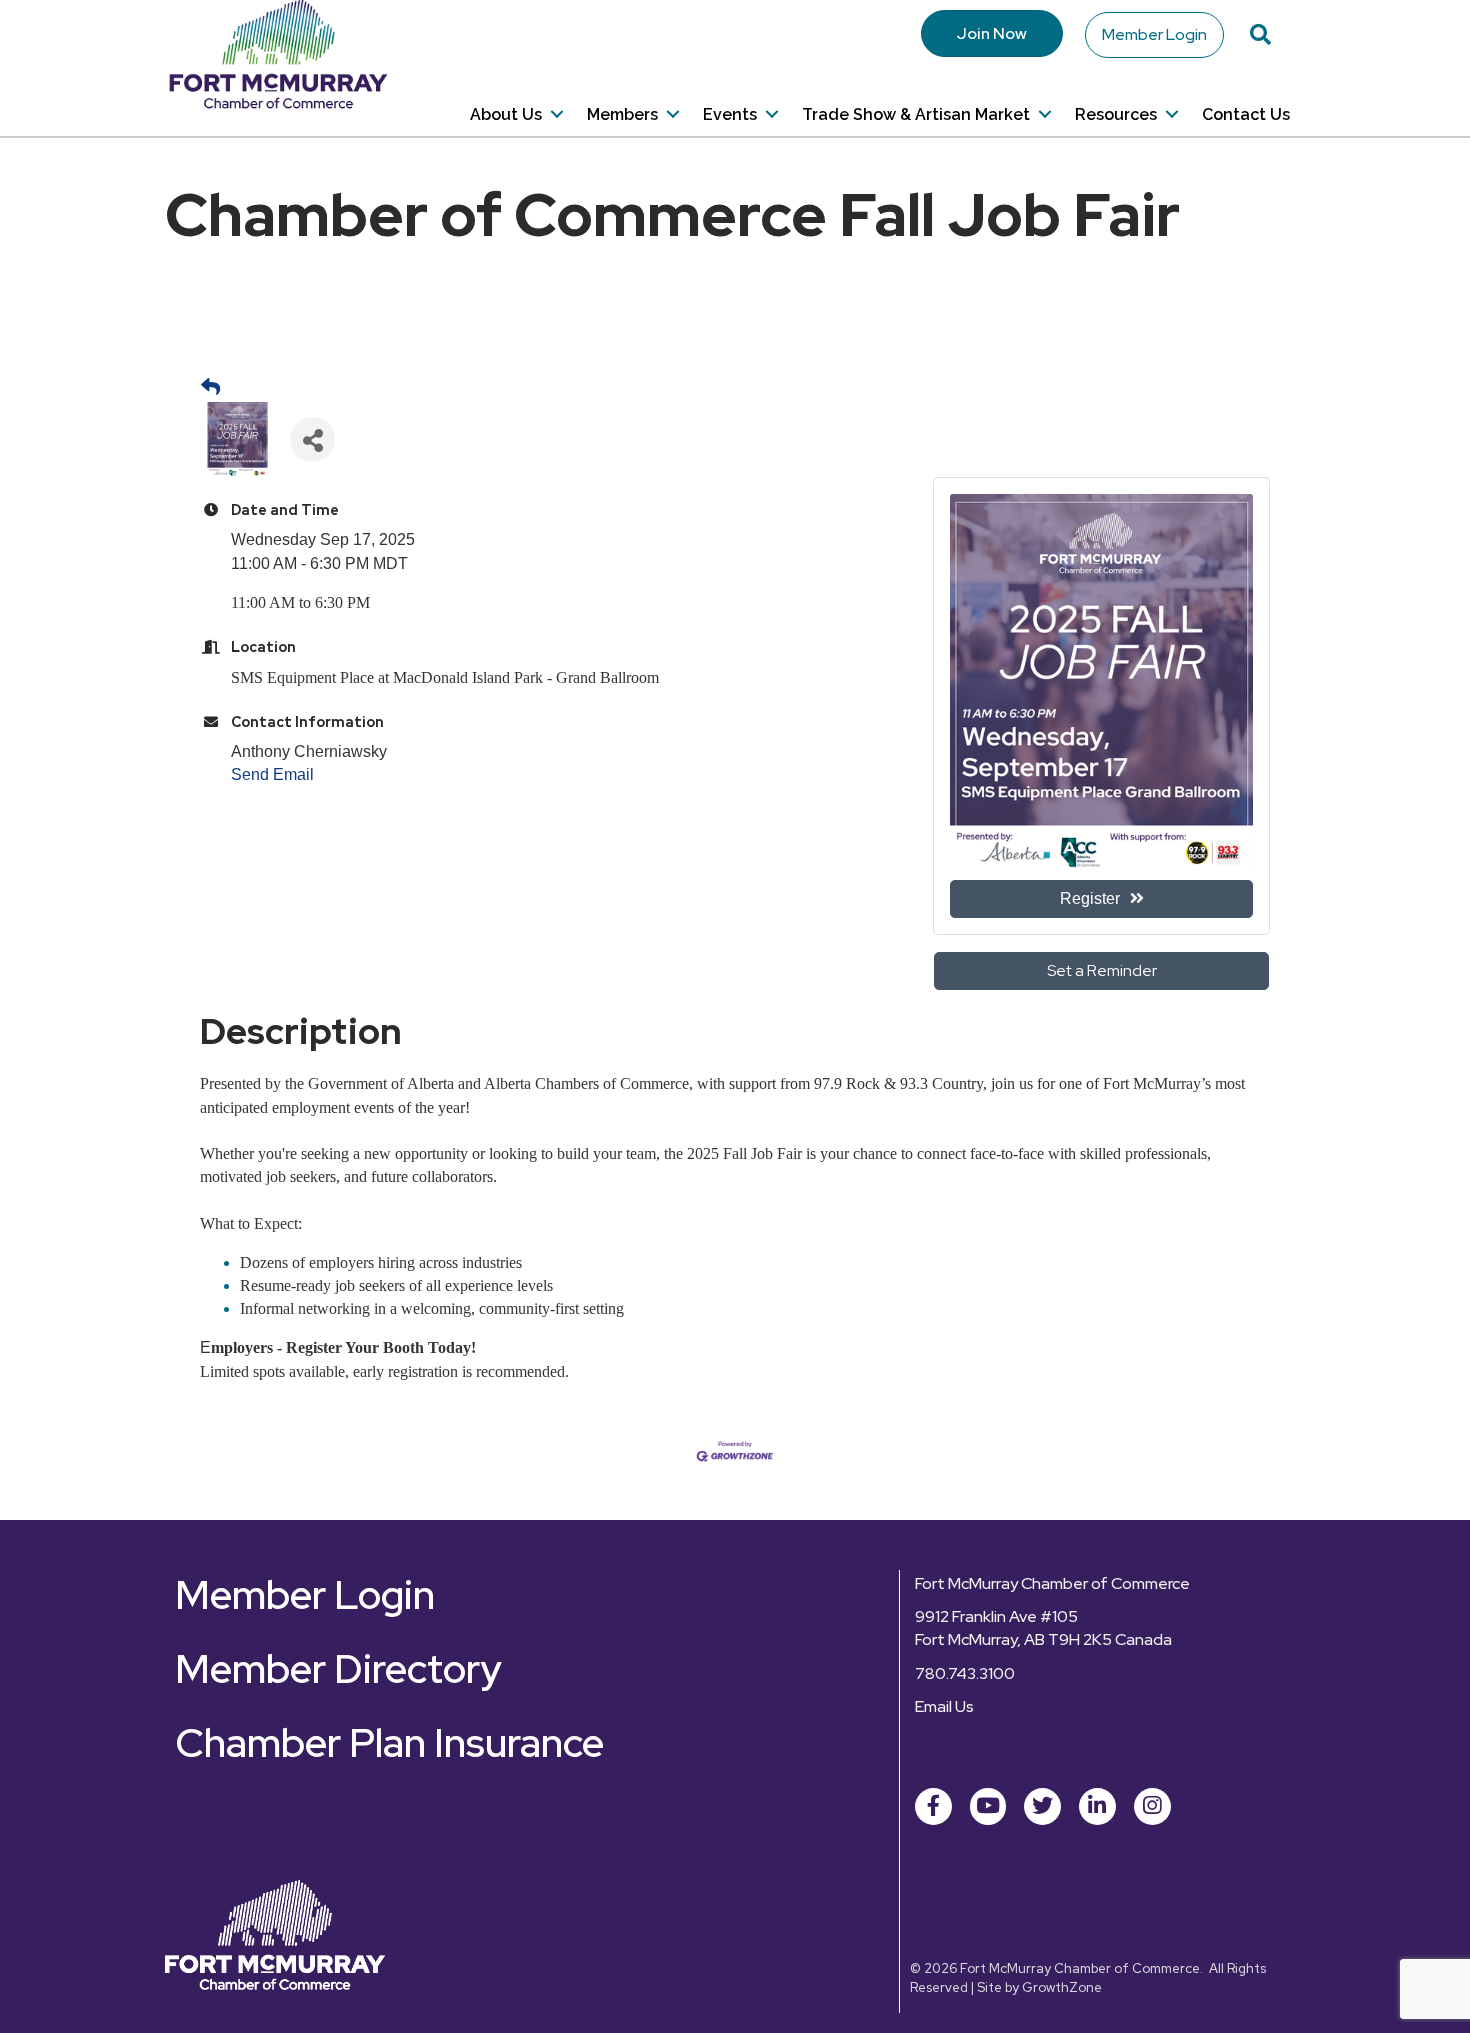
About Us (506, 114)
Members (622, 114)
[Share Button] (312, 439)
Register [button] (1090, 898)
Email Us (944, 1706)
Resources (1116, 114)
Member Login (1154, 34)
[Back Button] (210, 388)
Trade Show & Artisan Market (916, 114)
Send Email (272, 774)
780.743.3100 (965, 1673)
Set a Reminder (1102, 970)
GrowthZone (1062, 1987)
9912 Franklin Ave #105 (996, 1616)
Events (730, 114)
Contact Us (1246, 114)
